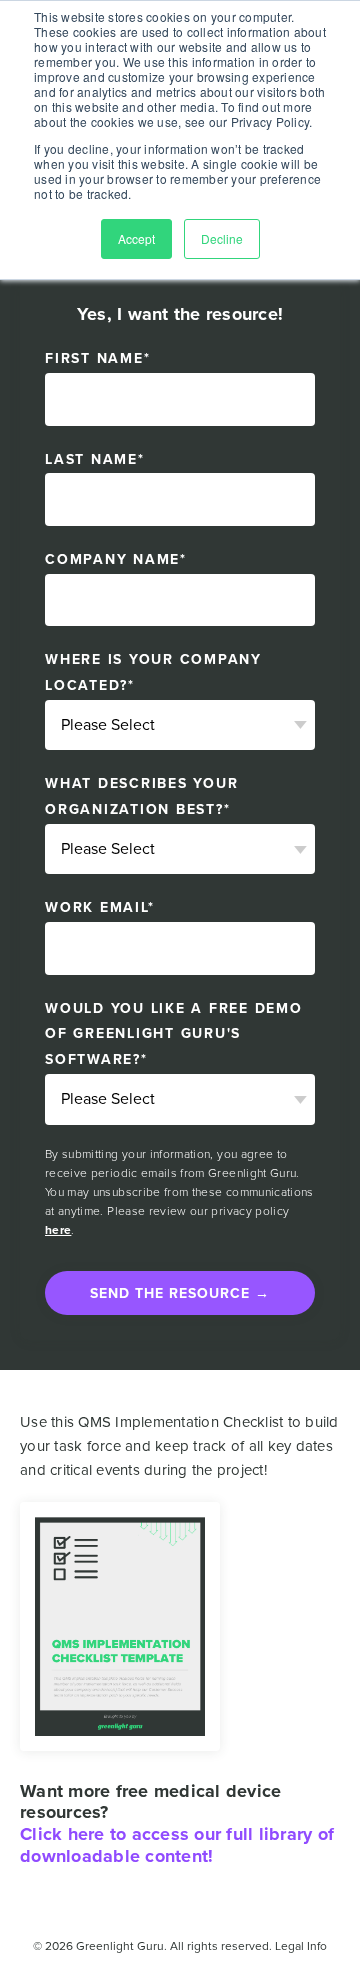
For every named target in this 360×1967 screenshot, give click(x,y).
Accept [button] (136, 238)
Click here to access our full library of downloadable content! (177, 1845)
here (58, 1230)
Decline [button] (222, 238)
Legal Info (301, 1946)
